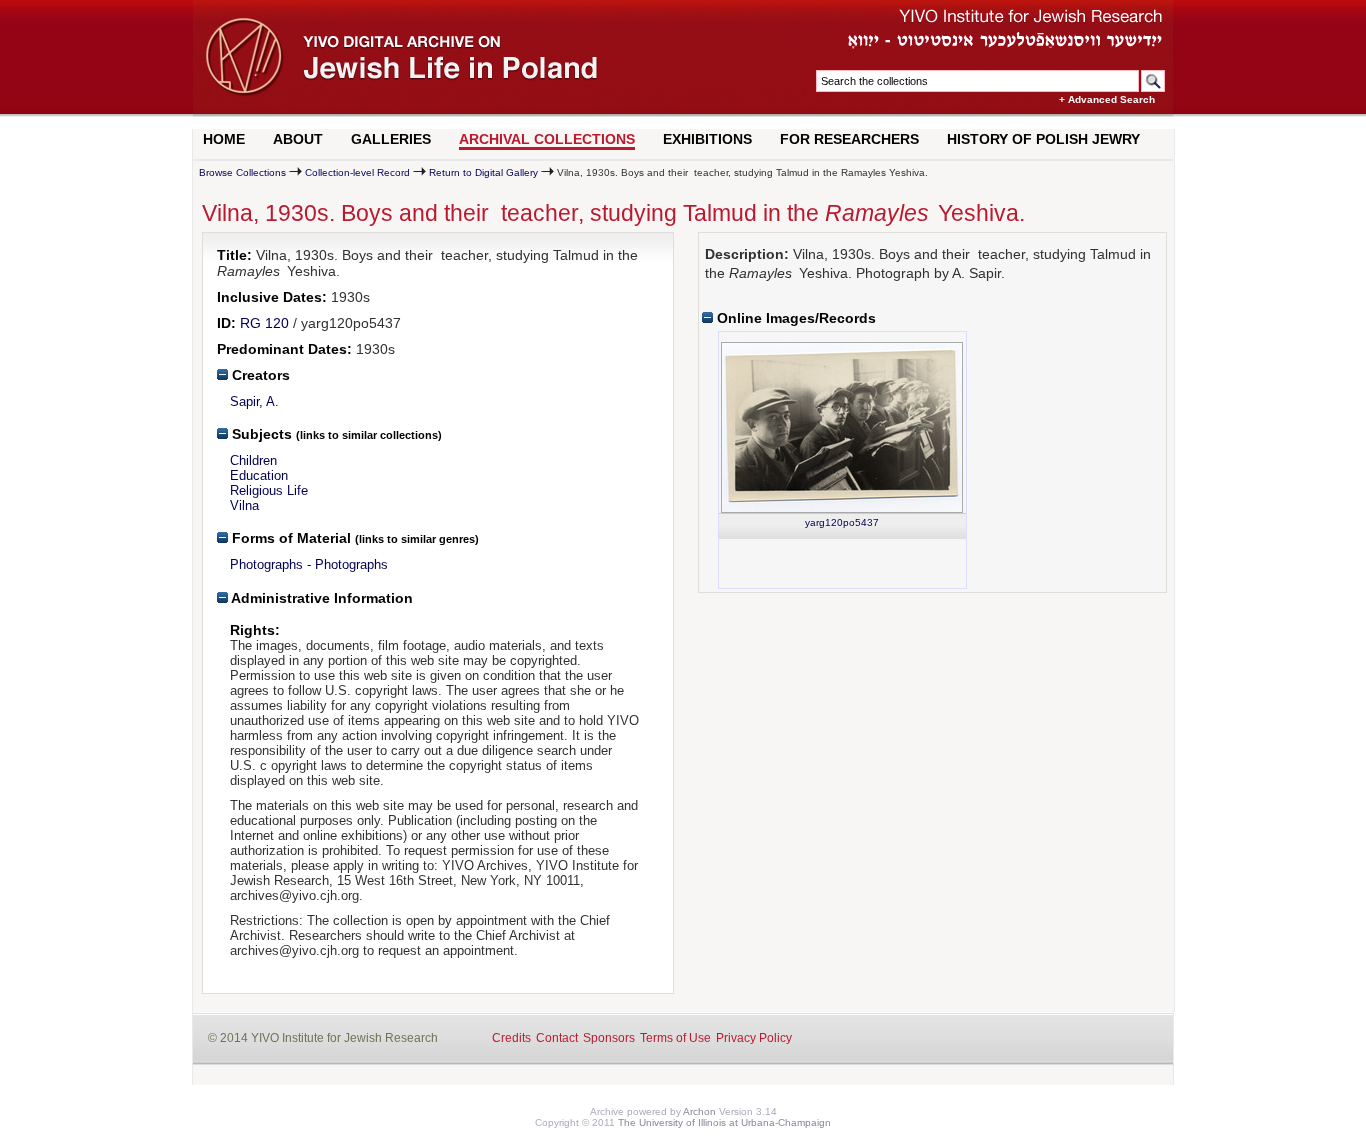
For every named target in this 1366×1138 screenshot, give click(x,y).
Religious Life (269, 490)
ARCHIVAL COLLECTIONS (547, 139)
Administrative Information (320, 598)
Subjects (260, 434)
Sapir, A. (254, 401)
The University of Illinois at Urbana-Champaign (724, 1122)
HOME (224, 139)
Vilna (244, 505)
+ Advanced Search (1107, 99)
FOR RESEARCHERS (849, 139)
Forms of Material (289, 538)
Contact (557, 1038)
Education (259, 475)
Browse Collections (242, 172)
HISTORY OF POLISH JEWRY (1043, 139)
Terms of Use (675, 1038)
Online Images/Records (794, 318)
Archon (699, 1111)
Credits (511, 1038)
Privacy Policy (754, 1038)
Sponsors (609, 1038)
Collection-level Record (357, 172)
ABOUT (298, 139)
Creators (259, 375)
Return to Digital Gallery (483, 172)
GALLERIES (391, 139)
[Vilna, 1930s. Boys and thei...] (842, 427)
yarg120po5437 (842, 522)
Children (253, 460)
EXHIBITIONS (707, 139)
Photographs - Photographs (309, 564)
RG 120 (264, 323)
